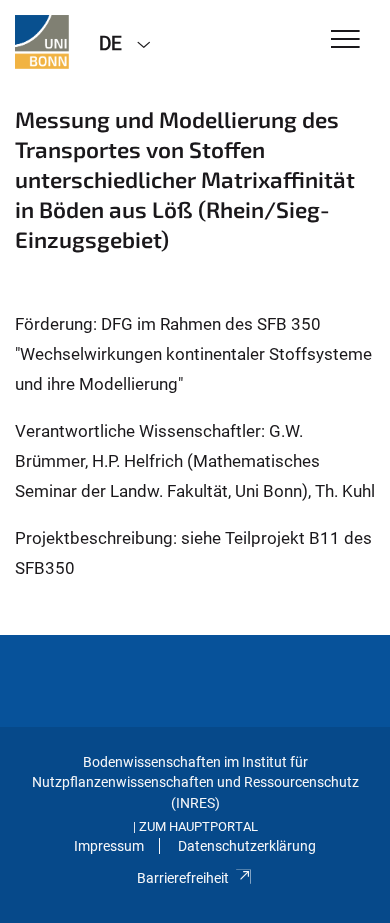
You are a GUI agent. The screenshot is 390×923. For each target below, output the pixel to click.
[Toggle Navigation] (345, 40)
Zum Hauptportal (198, 826)
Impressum (109, 846)
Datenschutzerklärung (247, 846)
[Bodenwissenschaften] (42, 42)
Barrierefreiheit (183, 878)
